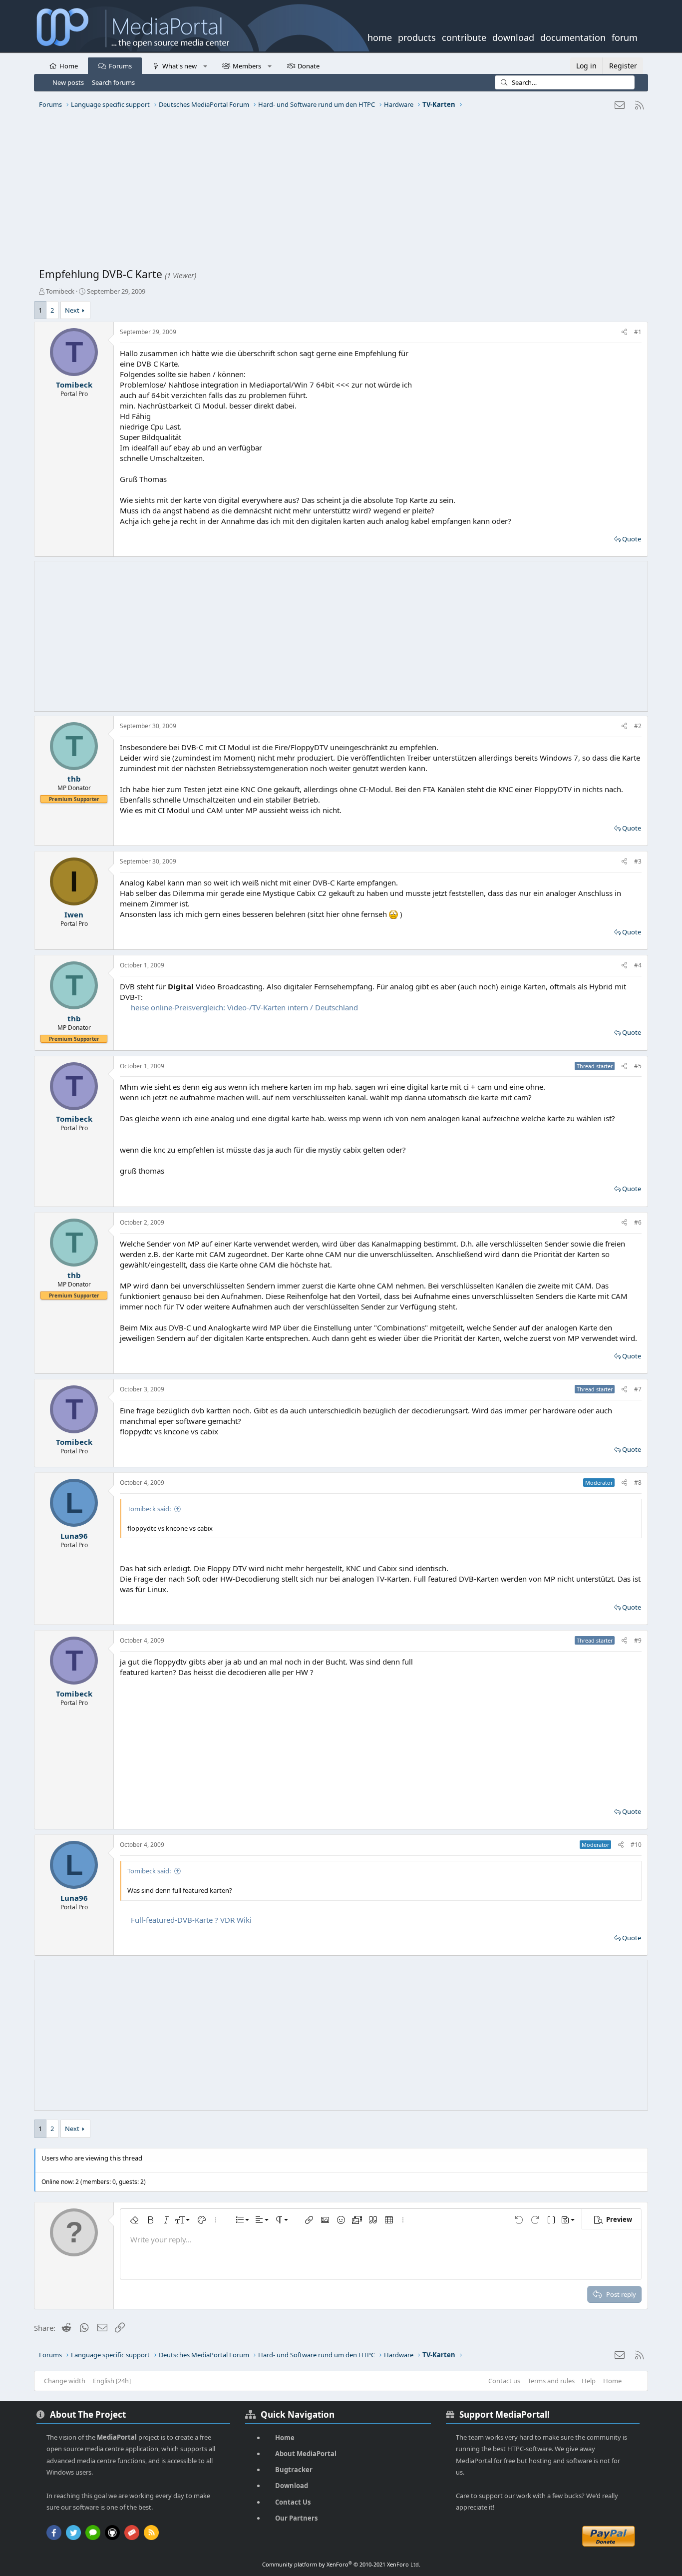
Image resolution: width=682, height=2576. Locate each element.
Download (292, 2486)
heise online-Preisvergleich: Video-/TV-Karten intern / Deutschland (244, 1007)
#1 (638, 332)
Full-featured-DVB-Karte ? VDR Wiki (191, 1920)
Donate (309, 66)
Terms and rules (551, 2381)
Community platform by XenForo (341, 2564)
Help (589, 2381)
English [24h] (112, 2381)
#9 (638, 1640)
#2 (638, 726)
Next (72, 310)
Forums (120, 66)
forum (625, 36)
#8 (638, 1483)
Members (247, 66)
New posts (68, 82)
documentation (573, 36)
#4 (638, 965)
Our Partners (296, 2518)
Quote (632, 539)
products (417, 36)
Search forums (113, 82)
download (513, 36)
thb (74, 779)
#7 (638, 1389)
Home (69, 66)
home (380, 36)
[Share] (624, 332)
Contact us (504, 2381)
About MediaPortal (306, 2454)
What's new (179, 66)
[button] (205, 65)
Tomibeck (60, 291)
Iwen (74, 914)
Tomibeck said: (149, 1509)
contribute (464, 36)
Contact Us (293, 2502)
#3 (638, 861)
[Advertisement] (339, 192)
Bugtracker (294, 2470)
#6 (638, 1222)
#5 (638, 1066)
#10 (636, 1845)
